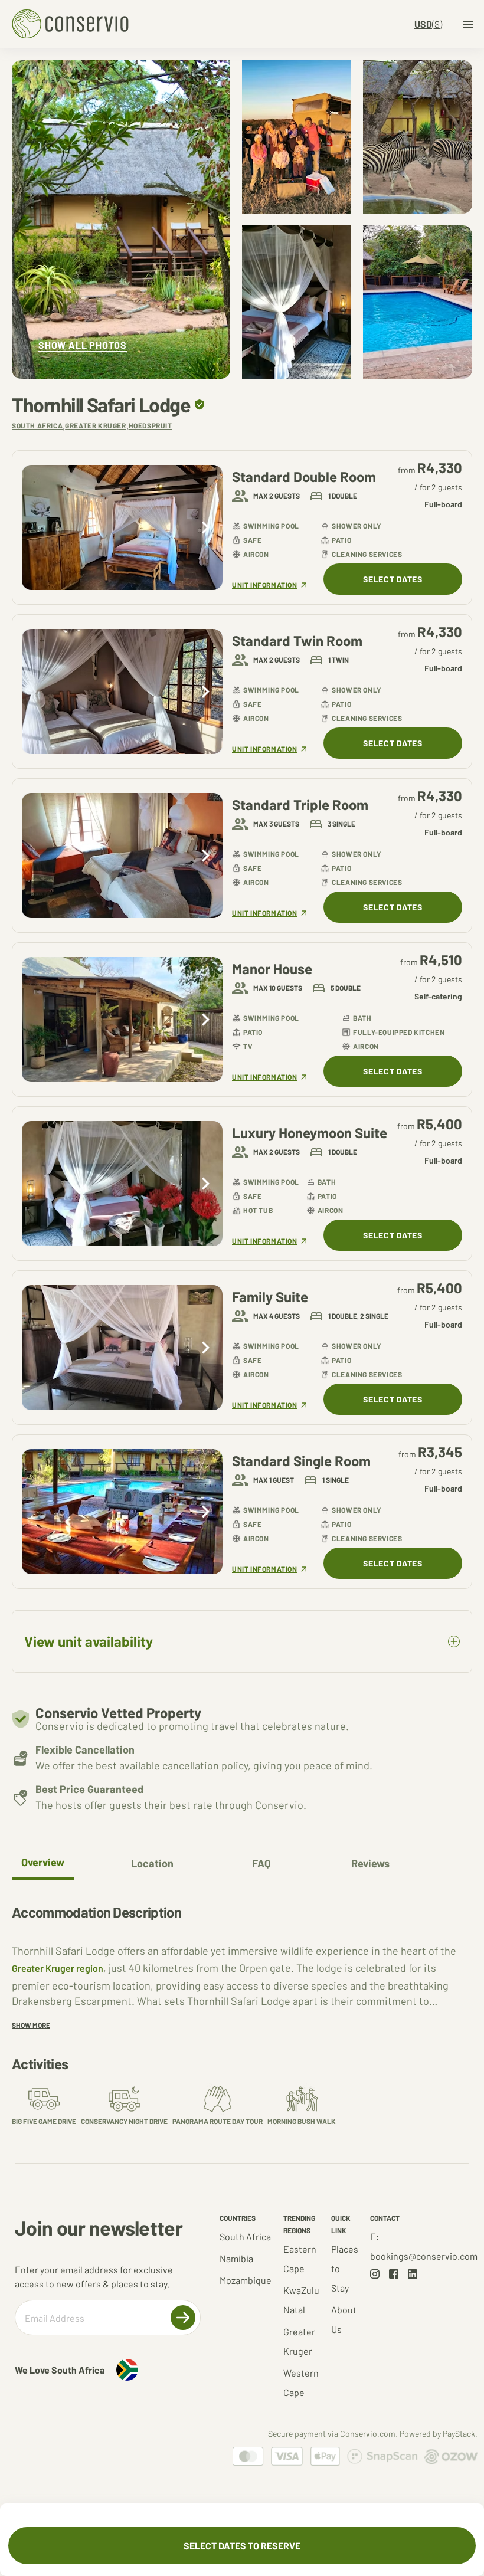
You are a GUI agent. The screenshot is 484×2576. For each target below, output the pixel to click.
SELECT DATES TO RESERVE (242, 2546)
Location (152, 1863)
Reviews (370, 1863)
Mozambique (246, 2280)
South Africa (245, 2236)
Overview (43, 1862)
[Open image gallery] (121, 219)
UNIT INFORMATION (265, 585)
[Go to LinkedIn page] (413, 2274)
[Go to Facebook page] (394, 2274)
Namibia (236, 2258)
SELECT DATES (393, 579)
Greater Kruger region (58, 1968)
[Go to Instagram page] (375, 2274)
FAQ (261, 1863)
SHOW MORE (31, 2025)
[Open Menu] (468, 24)
